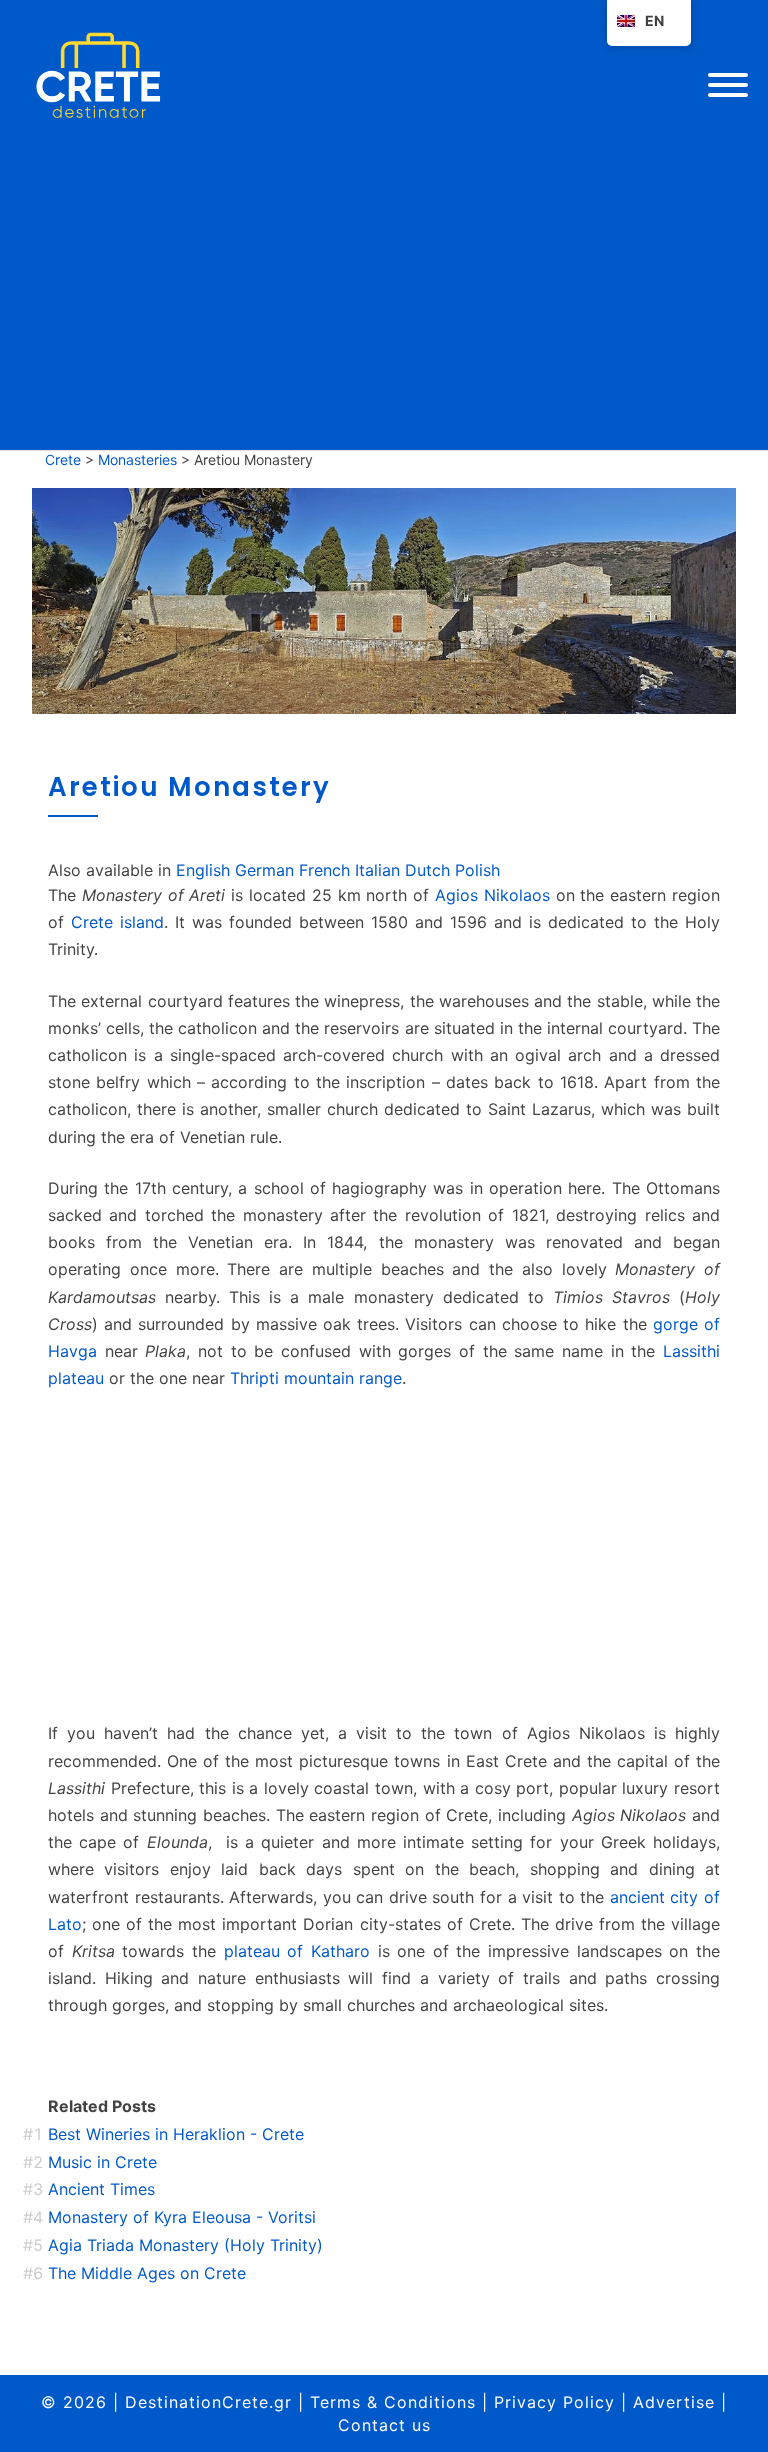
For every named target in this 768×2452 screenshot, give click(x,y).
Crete (63, 459)
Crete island (117, 922)
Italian (377, 870)
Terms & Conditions (393, 2402)
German (264, 870)
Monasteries (137, 459)
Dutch (427, 870)
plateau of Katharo (297, 1951)
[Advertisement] (384, 1556)
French (324, 870)
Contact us (384, 2425)
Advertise (674, 2402)
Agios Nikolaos (492, 895)
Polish (477, 870)
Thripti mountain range (316, 1378)
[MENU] (728, 85)
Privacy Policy (554, 2402)
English (203, 870)
